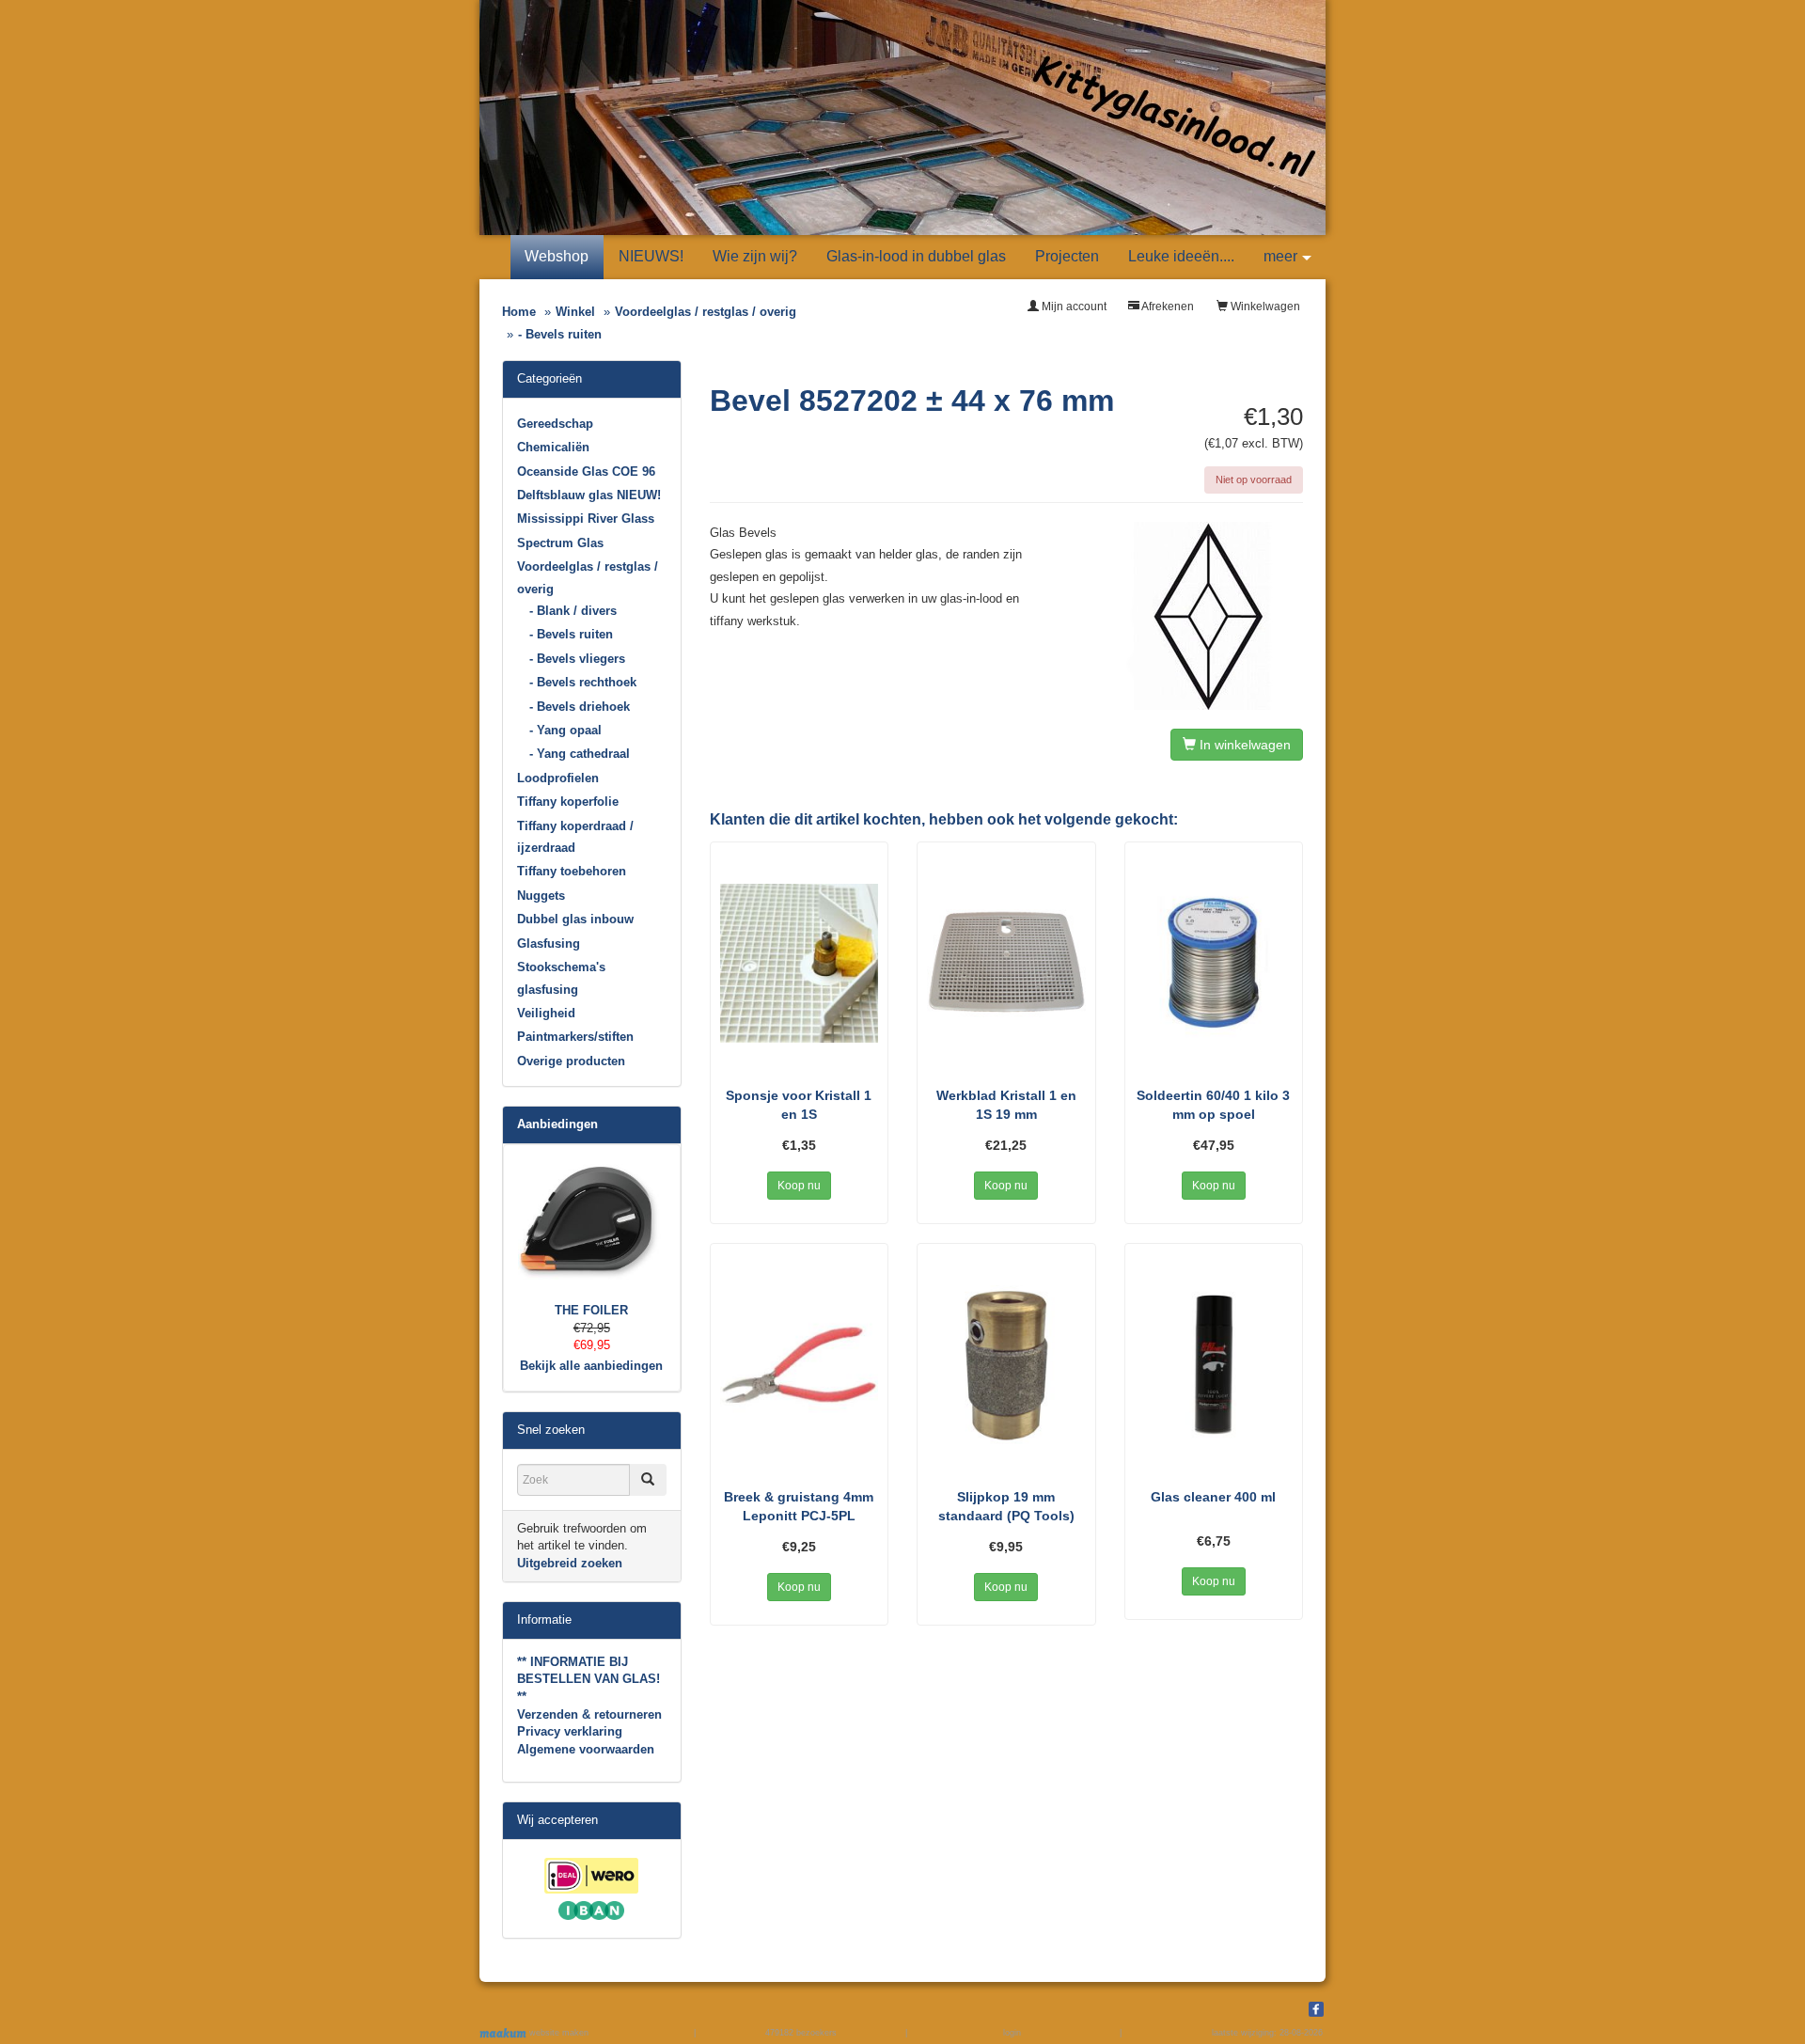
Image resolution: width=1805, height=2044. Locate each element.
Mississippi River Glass (586, 519)
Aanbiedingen (557, 1124)
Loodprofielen (558, 778)
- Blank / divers (573, 611)
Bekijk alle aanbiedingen (591, 1366)
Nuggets (541, 896)
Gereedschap (555, 424)
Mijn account (1073, 307)
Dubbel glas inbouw (575, 919)
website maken (557, 2033)
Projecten (1067, 256)
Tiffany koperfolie (568, 802)
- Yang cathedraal (580, 754)
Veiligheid (546, 1013)
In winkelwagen (1243, 745)
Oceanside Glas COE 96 (586, 472)
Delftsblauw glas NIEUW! (589, 495)
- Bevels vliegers (577, 659)
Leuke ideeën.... (1181, 256)
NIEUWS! (651, 256)
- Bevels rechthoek (583, 682)
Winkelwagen (1264, 307)
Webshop (557, 256)
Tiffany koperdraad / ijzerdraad (575, 837)
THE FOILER (591, 1310)
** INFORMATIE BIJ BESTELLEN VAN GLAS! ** (589, 1679)
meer (1280, 256)
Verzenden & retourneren (589, 1714)
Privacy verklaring (570, 1731)
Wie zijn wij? (755, 256)
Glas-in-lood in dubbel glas (916, 256)
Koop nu (799, 1186)
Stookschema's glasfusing (561, 978)
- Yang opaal (565, 730)
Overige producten (571, 1061)
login (1012, 2033)
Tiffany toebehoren (572, 871)
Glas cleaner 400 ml (1213, 1497)
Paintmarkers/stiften (575, 1037)
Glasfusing (549, 943)
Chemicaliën (553, 447)
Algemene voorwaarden (586, 1749)
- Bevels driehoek (580, 707)
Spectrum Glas (560, 543)
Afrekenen (1167, 307)
